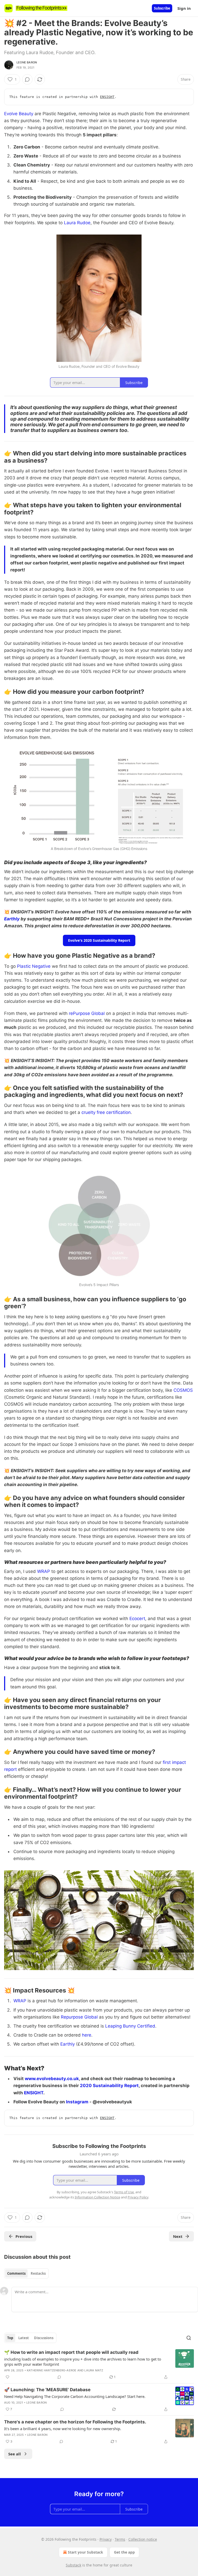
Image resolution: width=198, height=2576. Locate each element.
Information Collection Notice (97, 2197)
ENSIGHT (107, 97)
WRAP (44, 1571)
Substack (73, 2565)
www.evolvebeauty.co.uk (52, 2079)
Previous (24, 2236)
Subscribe (162, 8)
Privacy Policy (138, 2197)
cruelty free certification (106, 1112)
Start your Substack (85, 2552)
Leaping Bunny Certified (130, 2026)
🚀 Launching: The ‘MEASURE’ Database (47, 2390)
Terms (120, 2539)
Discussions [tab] (44, 2338)
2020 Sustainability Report (109, 2086)
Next (178, 2236)
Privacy (106, 2539)
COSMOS (183, 1390)
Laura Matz (94, 2370)
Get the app (124, 2552)
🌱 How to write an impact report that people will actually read (71, 2352)
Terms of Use (124, 2192)
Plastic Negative (34, 966)
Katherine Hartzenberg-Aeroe (52, 2370)
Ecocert (137, 1619)
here (87, 2035)
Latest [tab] (24, 2338)
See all (15, 2454)
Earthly (12, 919)
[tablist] (26, 2273)
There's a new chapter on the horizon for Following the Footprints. (75, 2422)
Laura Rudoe (77, 223)
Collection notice (143, 2539)
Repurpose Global (79, 2017)
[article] (99, 2365)
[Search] (189, 2338)
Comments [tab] (16, 2273)
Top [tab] (10, 2338)
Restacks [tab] (38, 2273)
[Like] (7, 2377)
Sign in (184, 8)
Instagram (77, 2102)
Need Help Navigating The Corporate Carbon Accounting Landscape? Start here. (75, 2396)
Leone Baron (27, 62)
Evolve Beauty (19, 114)
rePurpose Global (87, 1013)
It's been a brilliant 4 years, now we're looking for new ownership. (63, 2429)
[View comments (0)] (27, 79)
